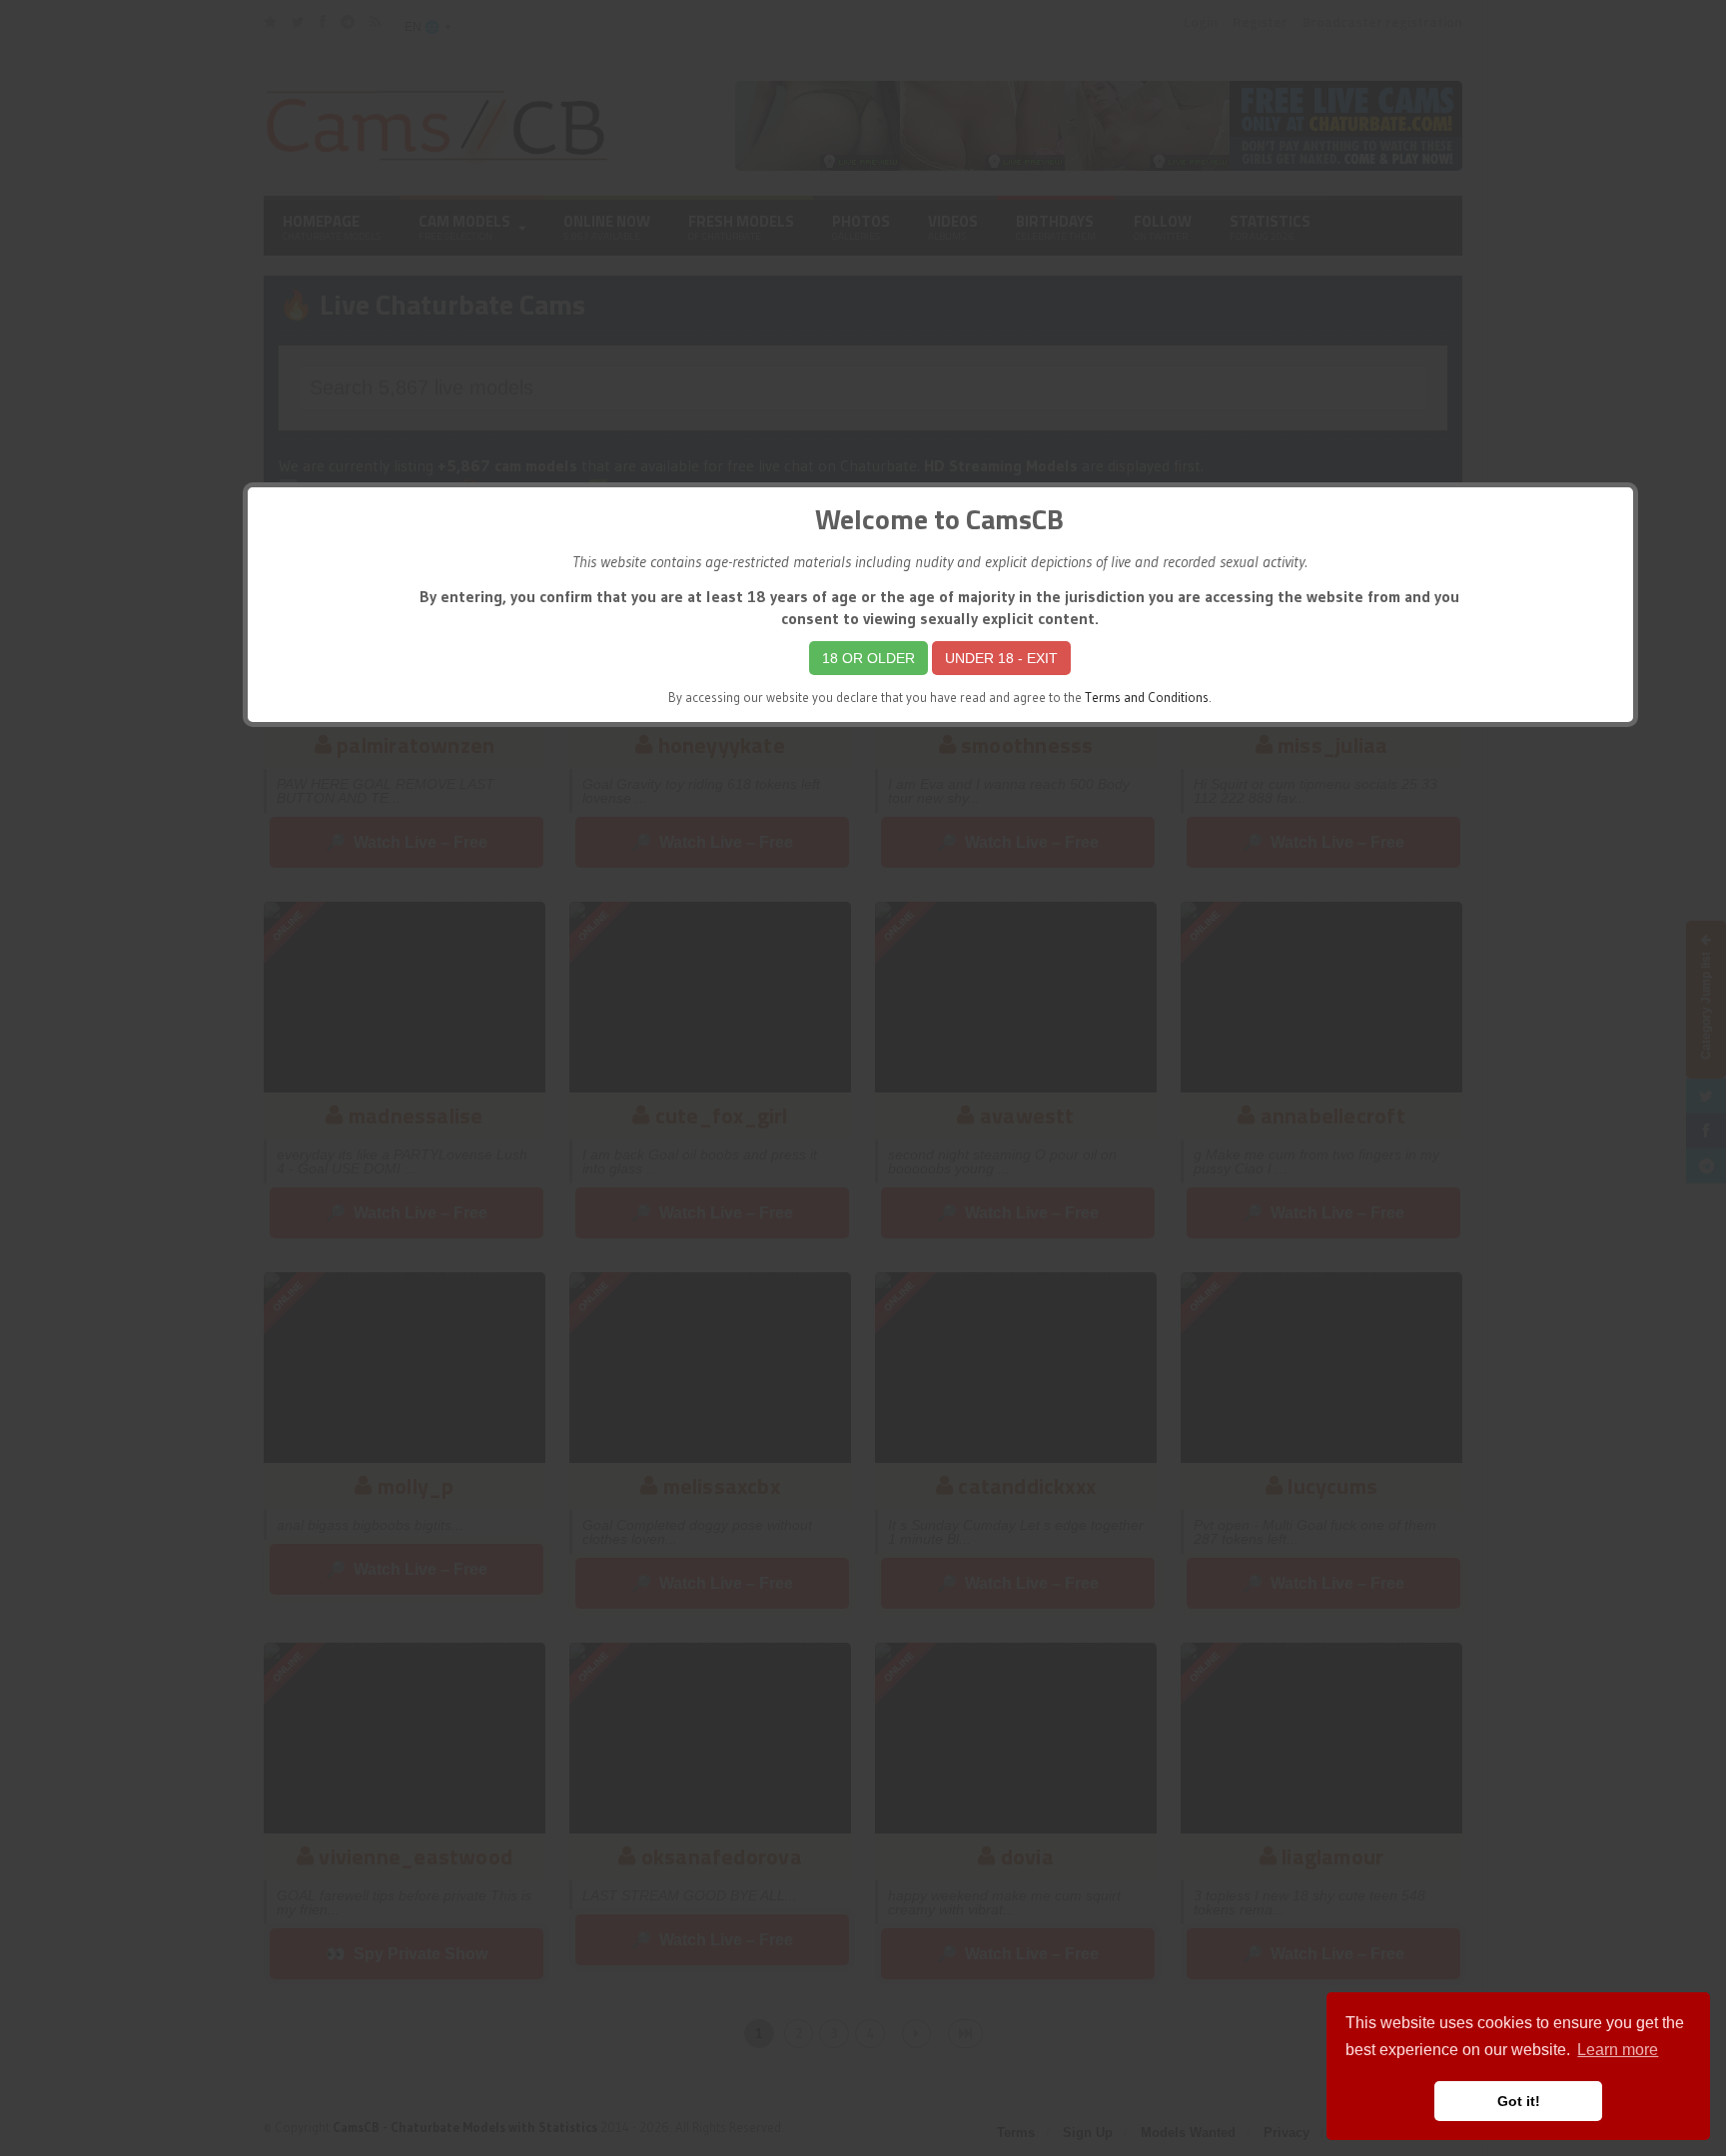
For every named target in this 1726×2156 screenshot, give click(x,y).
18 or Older (868, 658)
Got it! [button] (1519, 2101)
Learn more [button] (1618, 2050)
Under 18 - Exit (1001, 658)
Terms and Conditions (1147, 698)
